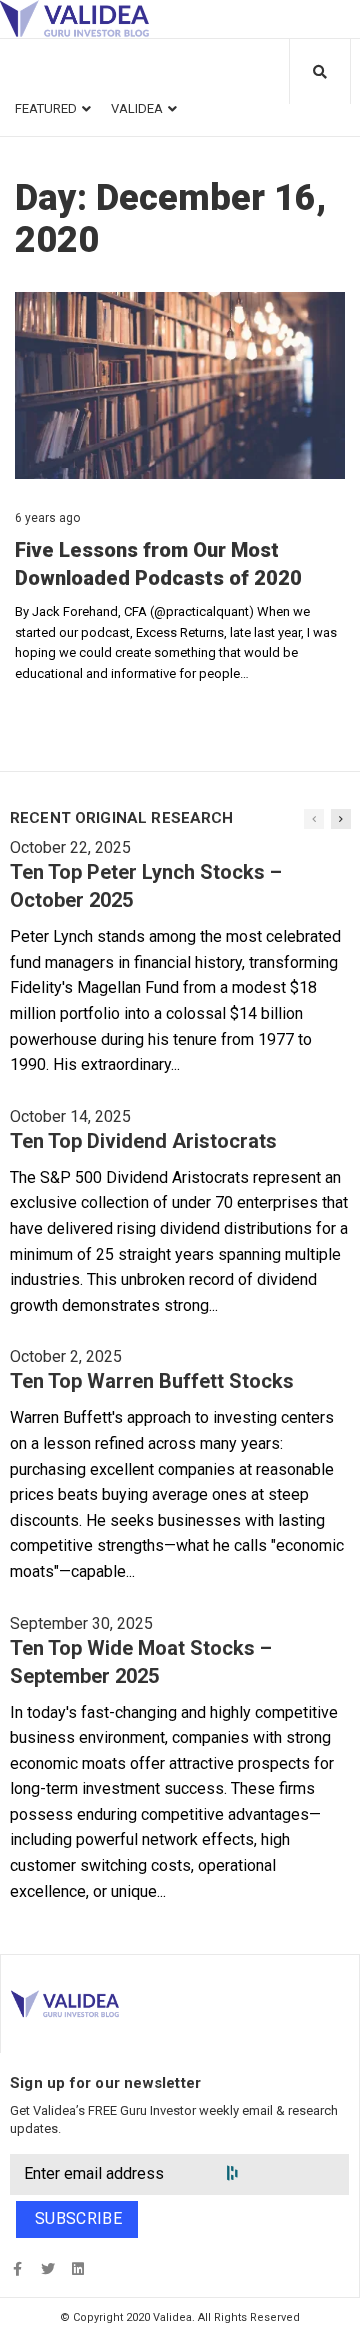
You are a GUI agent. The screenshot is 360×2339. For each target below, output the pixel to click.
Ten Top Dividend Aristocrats (143, 1141)
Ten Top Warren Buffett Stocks (152, 1381)
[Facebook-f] (17, 2269)
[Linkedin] (77, 2269)
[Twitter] (47, 2269)
